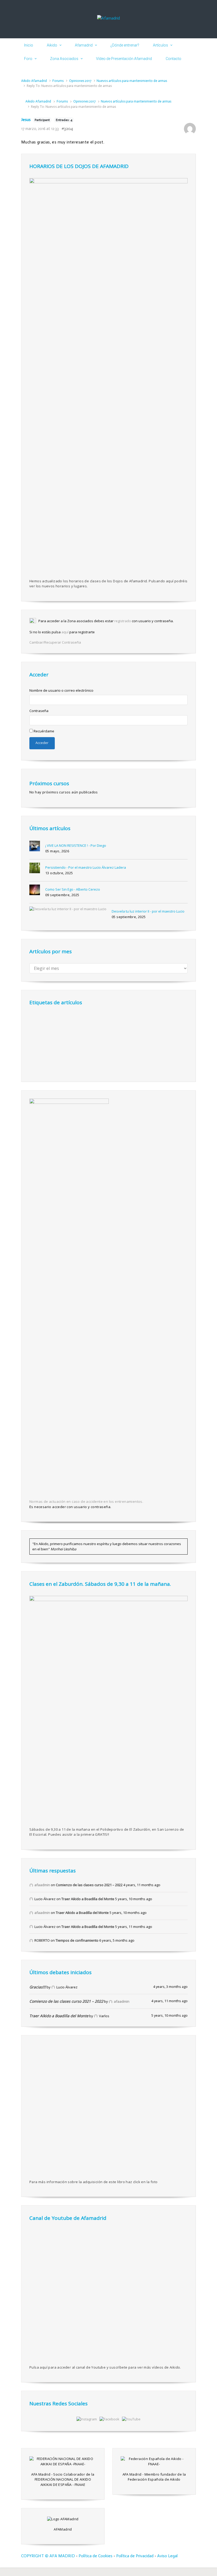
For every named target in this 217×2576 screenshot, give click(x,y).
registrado (123, 621)
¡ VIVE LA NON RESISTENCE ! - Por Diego (76, 845)
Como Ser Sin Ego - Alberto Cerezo (73, 889)
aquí (65, 632)
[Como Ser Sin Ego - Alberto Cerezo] (35, 890)
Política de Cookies (96, 2556)
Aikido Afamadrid (34, 81)
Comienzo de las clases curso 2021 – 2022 (89, 1885)
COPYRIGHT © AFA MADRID (48, 2556)
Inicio (29, 45)
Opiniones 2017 (80, 81)
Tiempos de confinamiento (77, 1940)
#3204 (67, 129)
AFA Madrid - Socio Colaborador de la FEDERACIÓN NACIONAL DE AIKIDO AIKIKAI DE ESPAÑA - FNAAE (63, 2479)
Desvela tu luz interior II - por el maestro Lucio (148, 911)
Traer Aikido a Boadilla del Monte (88, 1899)
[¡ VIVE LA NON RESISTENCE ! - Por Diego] (35, 846)
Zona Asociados (64, 59)
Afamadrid (84, 45)
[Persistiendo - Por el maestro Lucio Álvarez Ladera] (35, 868)
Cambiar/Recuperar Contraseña (55, 642)
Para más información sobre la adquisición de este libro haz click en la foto (93, 2182)
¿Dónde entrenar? (125, 45)
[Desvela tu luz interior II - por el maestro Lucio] (68, 909)
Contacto (173, 59)
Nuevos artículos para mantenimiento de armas (132, 81)
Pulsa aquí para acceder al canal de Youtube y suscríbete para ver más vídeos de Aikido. (105, 2367)
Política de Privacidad (135, 2556)
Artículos (161, 45)
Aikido (52, 45)
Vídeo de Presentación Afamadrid (124, 59)
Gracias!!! (38, 1987)
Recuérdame (44, 731)
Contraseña (39, 711)
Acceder (42, 743)
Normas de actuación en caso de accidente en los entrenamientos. (86, 1501)
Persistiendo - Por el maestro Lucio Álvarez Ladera (86, 867)
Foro (28, 59)
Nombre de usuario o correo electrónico (61, 690)
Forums (58, 81)
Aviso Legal (167, 2556)
